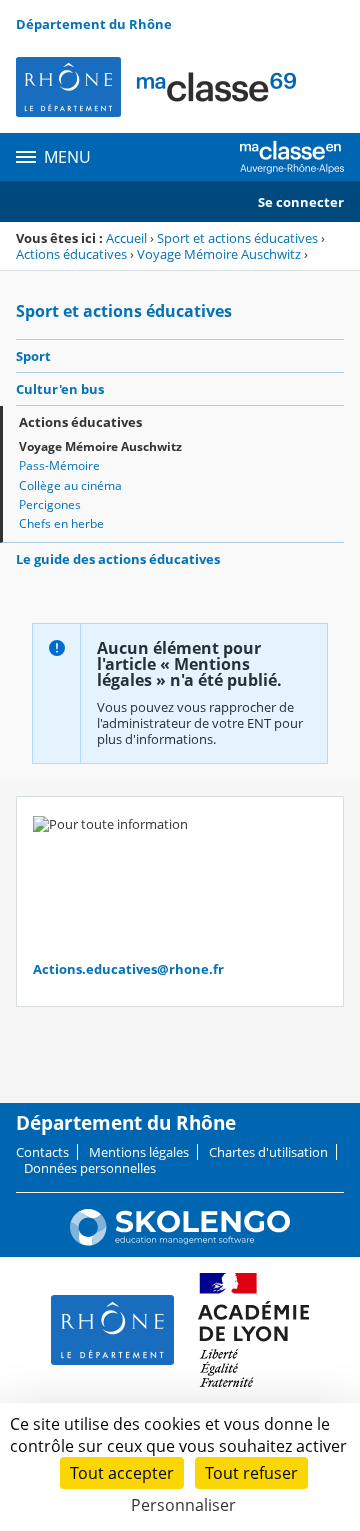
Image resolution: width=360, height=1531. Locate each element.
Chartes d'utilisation (268, 1152)
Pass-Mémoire (59, 465)
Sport (33, 356)
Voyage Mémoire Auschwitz (219, 254)
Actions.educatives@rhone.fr (128, 969)
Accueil (126, 238)
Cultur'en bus (60, 389)
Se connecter (301, 202)
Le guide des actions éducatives (118, 559)
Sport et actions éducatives (237, 238)
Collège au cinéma (70, 485)
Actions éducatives (71, 254)
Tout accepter (122, 1473)
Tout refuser (251, 1473)
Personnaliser (183, 1505)
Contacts (42, 1152)
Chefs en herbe (61, 523)
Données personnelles (90, 1168)
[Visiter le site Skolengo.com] (180, 1241)
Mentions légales (139, 1152)
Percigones (50, 504)
